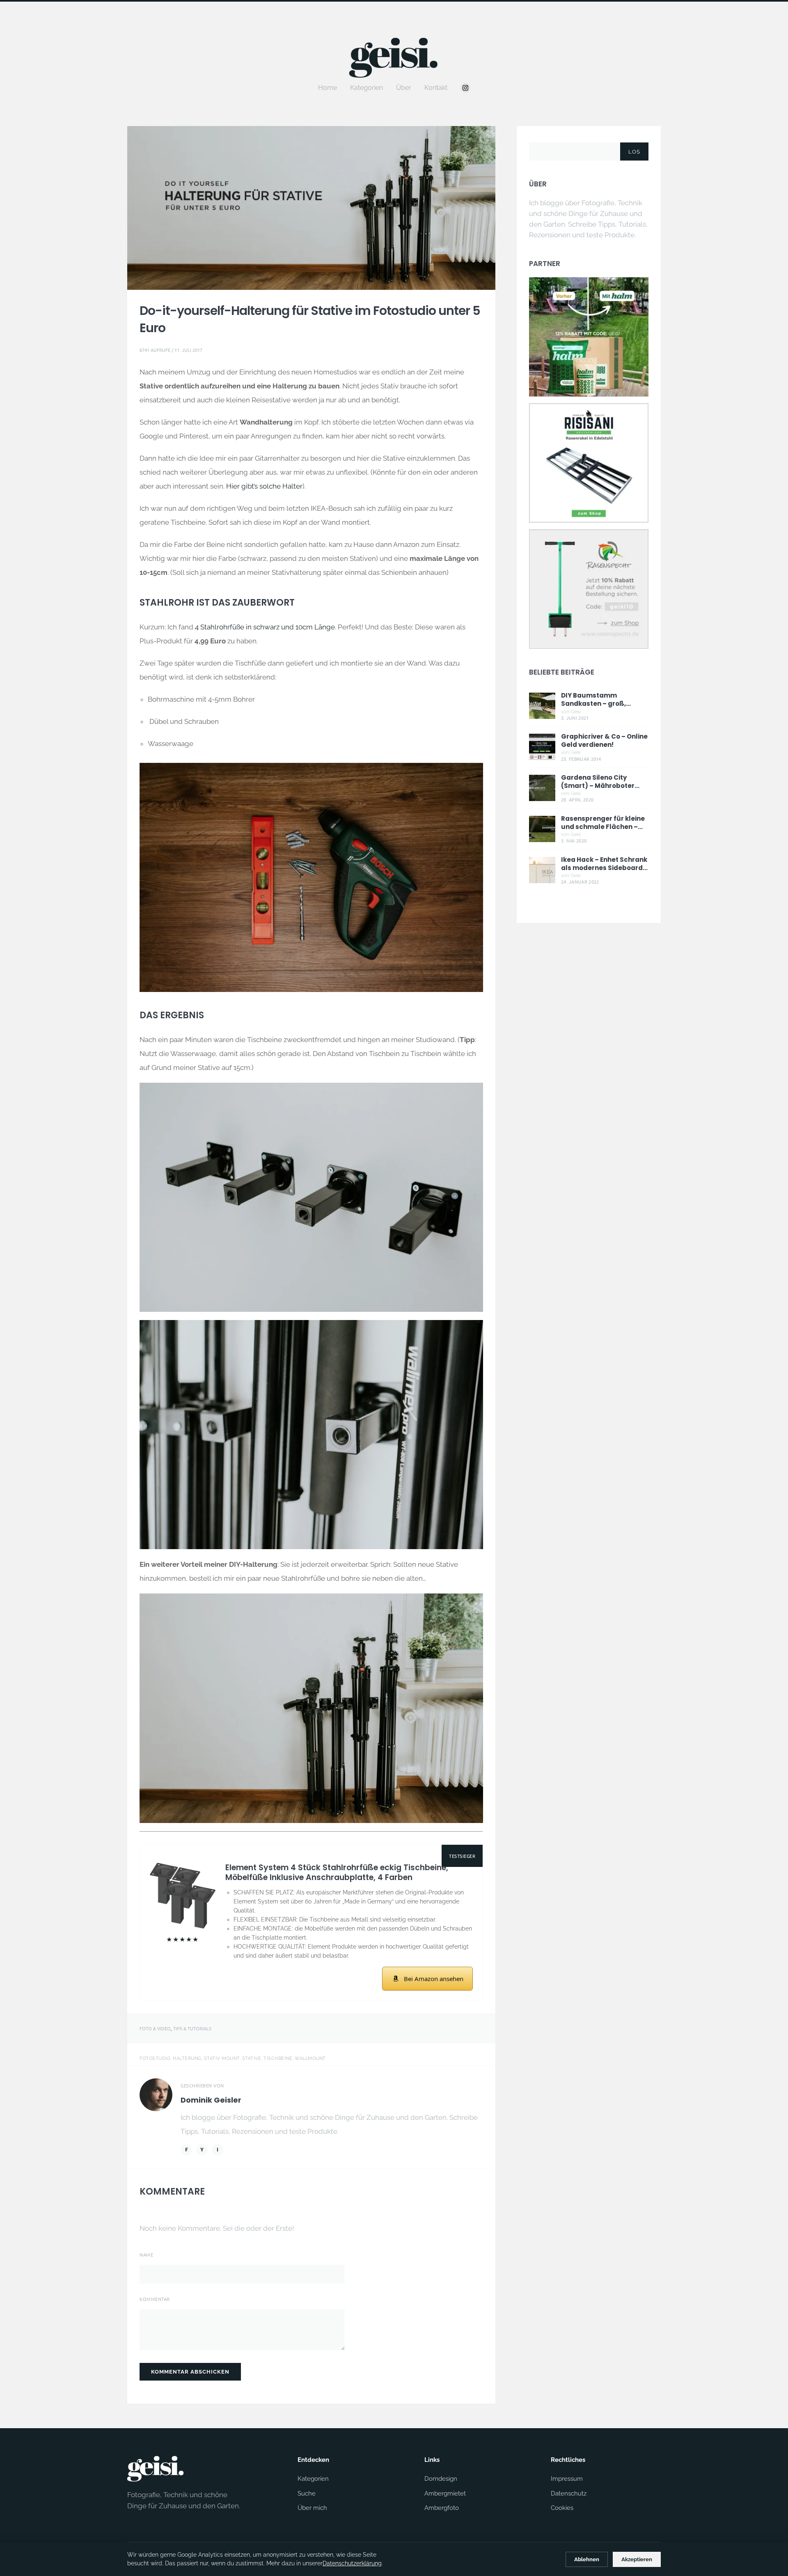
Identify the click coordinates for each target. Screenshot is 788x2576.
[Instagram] (465, 88)
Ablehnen (587, 2559)
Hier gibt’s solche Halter (264, 486)
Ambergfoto (442, 2508)
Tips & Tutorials (192, 2028)
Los (634, 152)
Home (328, 88)
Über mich (312, 2508)
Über (404, 88)
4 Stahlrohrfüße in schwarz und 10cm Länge (265, 627)
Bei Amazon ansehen (434, 1979)
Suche (307, 2493)
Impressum (567, 2479)
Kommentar (155, 2299)
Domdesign (441, 2479)
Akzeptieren (637, 2559)
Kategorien (367, 88)
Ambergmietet (445, 2493)
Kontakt (436, 88)
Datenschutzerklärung (352, 2563)
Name (146, 2255)
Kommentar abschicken (190, 2372)
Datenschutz (569, 2493)
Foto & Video (155, 2028)
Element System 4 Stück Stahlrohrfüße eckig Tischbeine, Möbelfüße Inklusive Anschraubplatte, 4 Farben (337, 1873)
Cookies (562, 2508)
